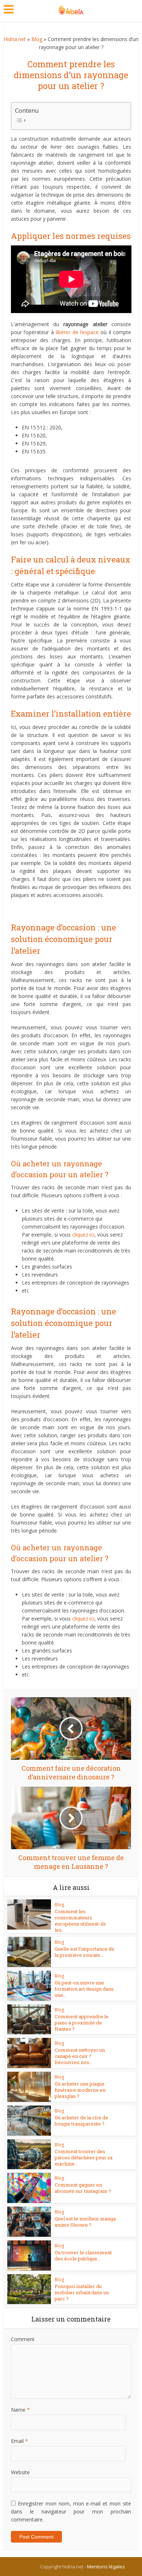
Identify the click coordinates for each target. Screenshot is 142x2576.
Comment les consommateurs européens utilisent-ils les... (80, 1921)
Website (20, 2472)
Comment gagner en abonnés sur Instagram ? (83, 2188)
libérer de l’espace (77, 332)
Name (20, 2410)
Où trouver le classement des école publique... (83, 2255)
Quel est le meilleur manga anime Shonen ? (85, 2222)
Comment (23, 2339)
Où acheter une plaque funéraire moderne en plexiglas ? (80, 2090)
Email (19, 2441)
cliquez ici (83, 1235)
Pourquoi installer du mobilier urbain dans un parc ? (82, 2292)
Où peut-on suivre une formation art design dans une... (84, 1989)
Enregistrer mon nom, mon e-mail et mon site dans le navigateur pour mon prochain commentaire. (71, 2511)
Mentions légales (106, 2567)
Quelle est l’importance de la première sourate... (84, 1952)
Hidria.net (15, 39)
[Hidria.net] (71, 8)
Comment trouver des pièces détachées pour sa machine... (84, 2158)
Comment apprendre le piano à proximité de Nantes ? (82, 2023)
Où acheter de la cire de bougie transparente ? (81, 2121)
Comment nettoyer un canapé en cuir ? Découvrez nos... (80, 2056)
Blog (37, 39)
